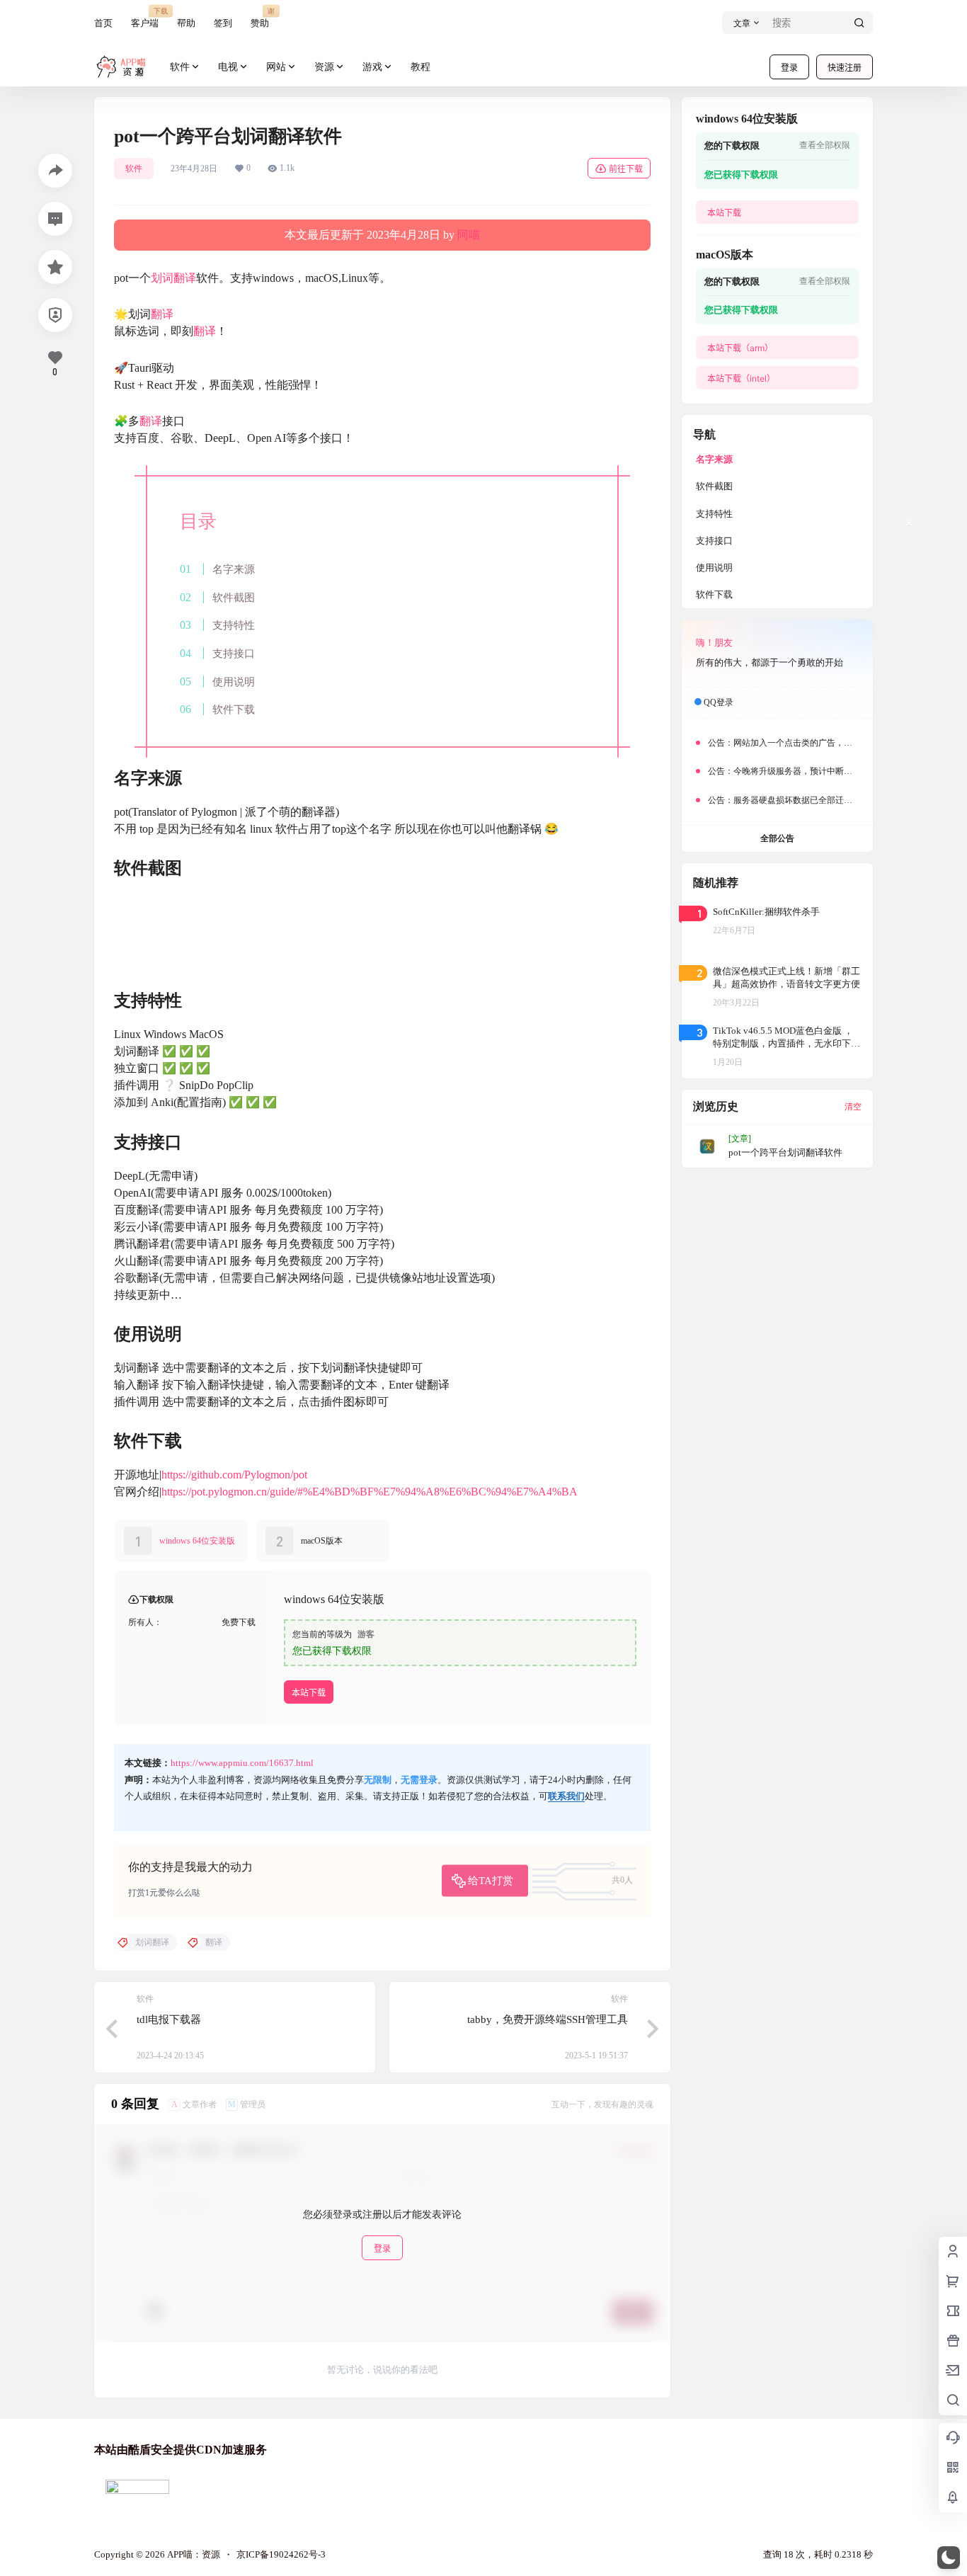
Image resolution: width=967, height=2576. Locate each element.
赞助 (260, 17)
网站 (276, 67)
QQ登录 (719, 702)
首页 (103, 23)
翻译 (162, 314)
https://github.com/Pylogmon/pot (234, 1475)
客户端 (145, 17)
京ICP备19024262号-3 (281, 2554)
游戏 (372, 67)
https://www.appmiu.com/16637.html (242, 1763)
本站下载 (309, 1693)
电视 (228, 67)
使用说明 (234, 682)
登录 (789, 68)
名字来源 (234, 569)
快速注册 (845, 68)
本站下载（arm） (740, 348)
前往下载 (626, 169)
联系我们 (566, 1796)
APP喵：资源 (193, 2554)
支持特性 (234, 625)
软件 (180, 67)
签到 (223, 23)
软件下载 (234, 709)
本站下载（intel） (741, 378)
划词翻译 (173, 278)
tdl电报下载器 (169, 2019)
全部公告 (777, 838)
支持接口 (234, 653)
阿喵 (469, 235)
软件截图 (234, 597)
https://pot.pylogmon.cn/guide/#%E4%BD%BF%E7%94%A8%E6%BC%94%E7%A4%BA (370, 1492)
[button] (949, 2558)
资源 (324, 67)
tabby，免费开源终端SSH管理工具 (548, 2019)
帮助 (186, 23)
